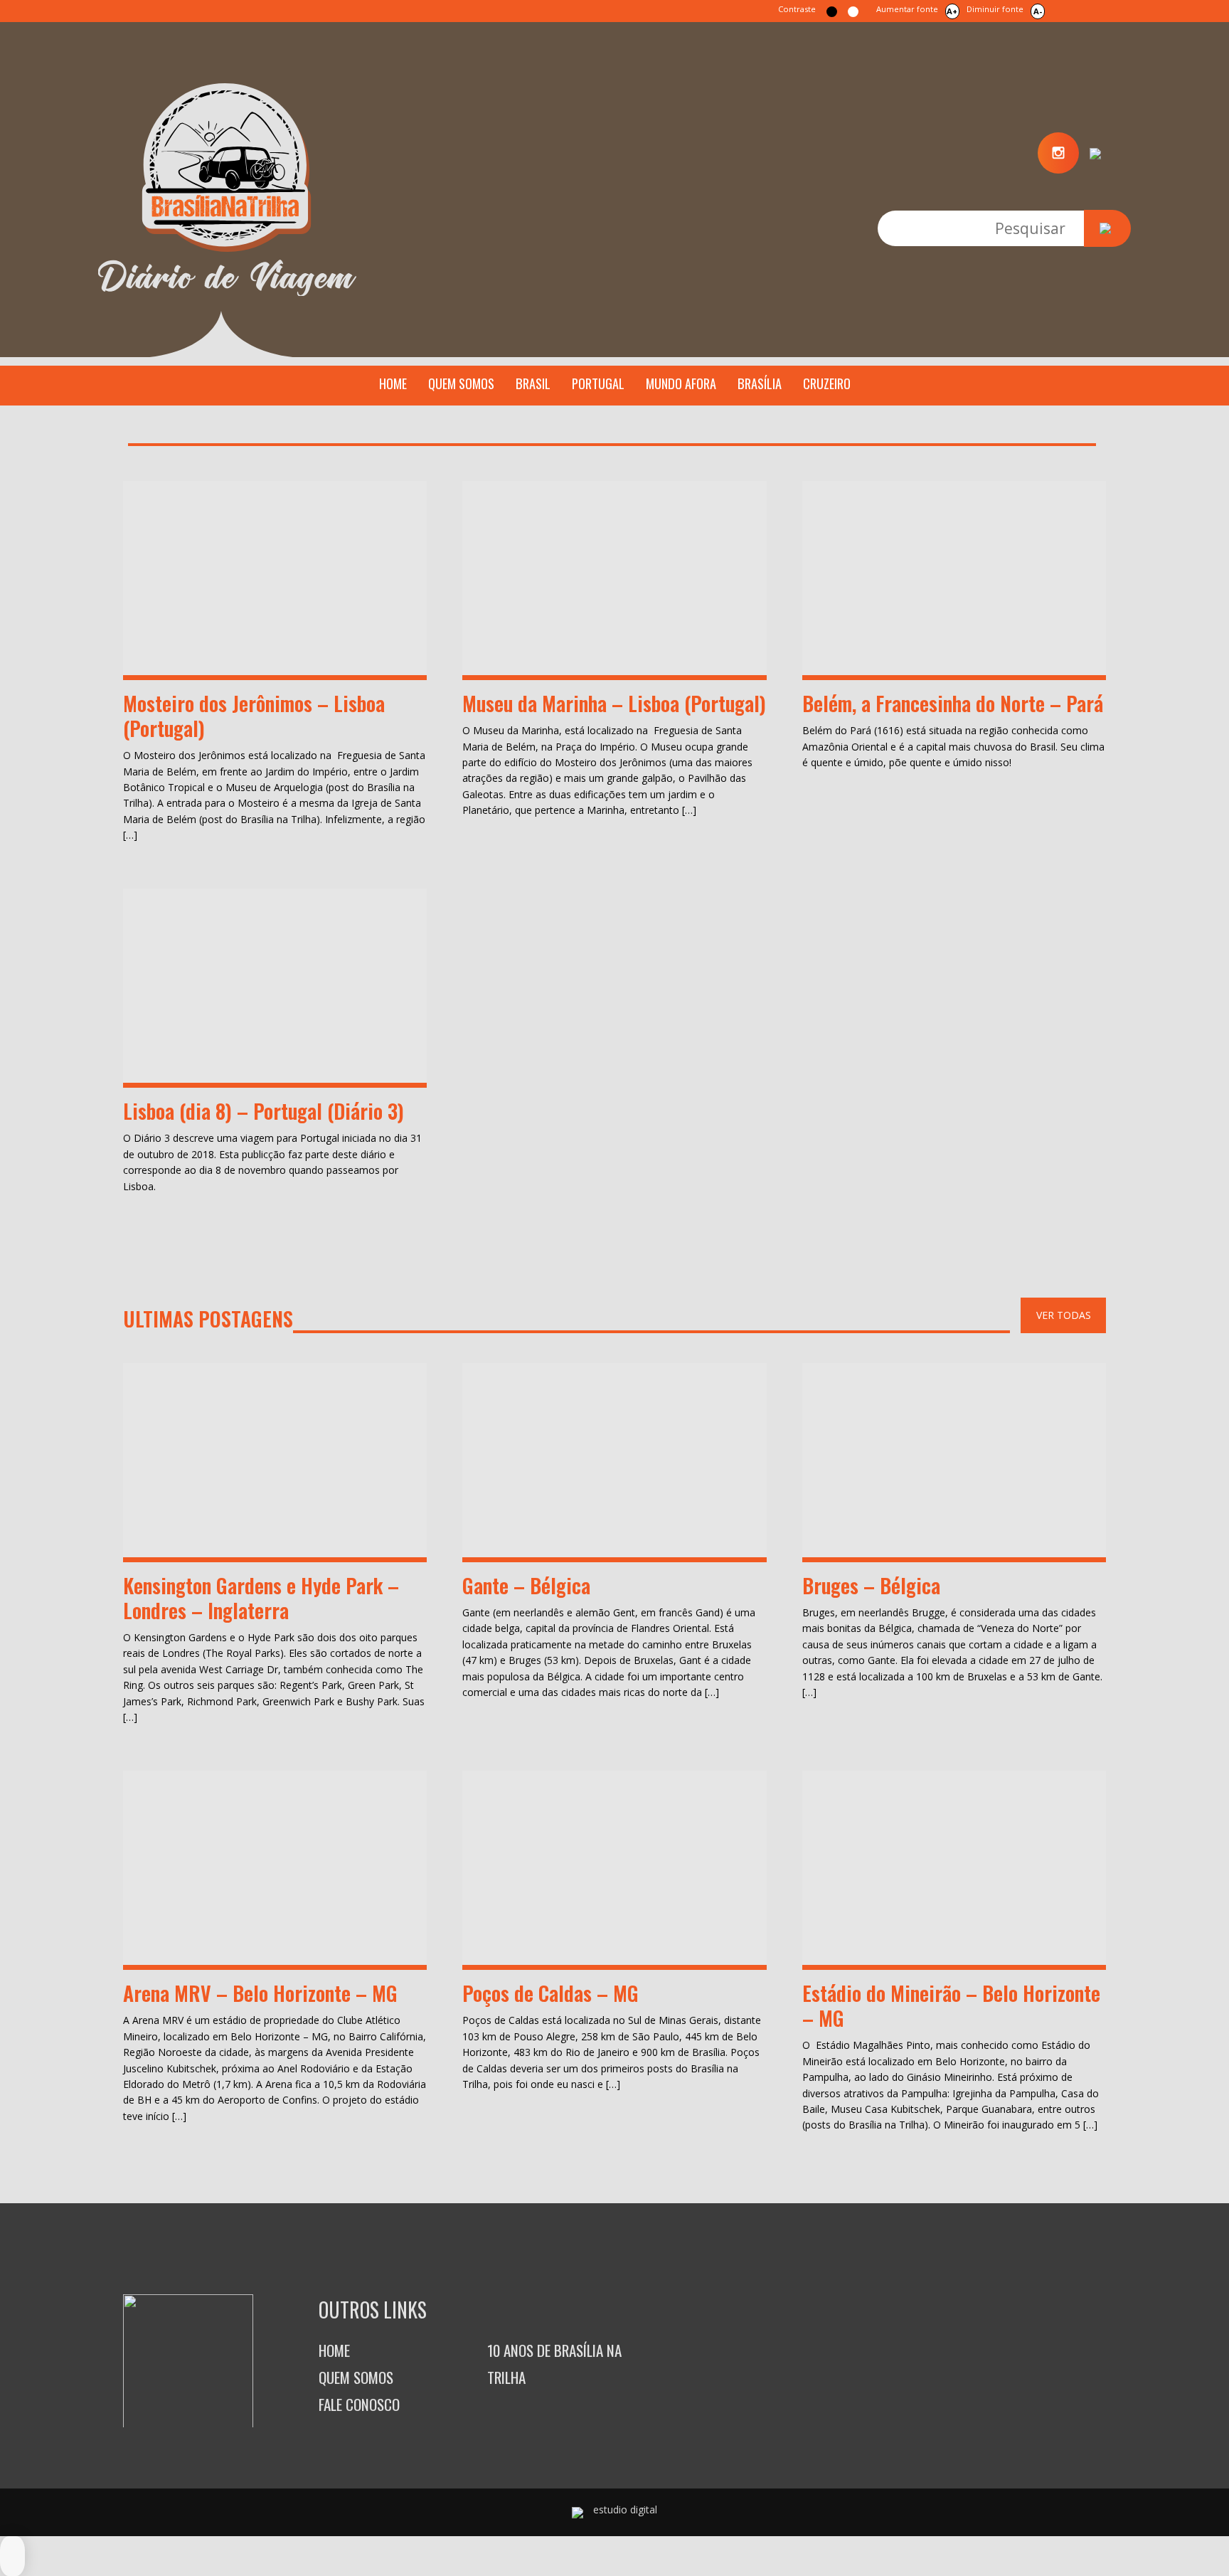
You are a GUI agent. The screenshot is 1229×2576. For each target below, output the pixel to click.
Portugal (598, 383)
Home (393, 383)
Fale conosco (359, 2404)
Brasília (760, 383)
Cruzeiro (827, 383)
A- (1038, 11)
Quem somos (461, 383)
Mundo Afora (681, 383)
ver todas (1064, 1315)
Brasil (533, 383)
